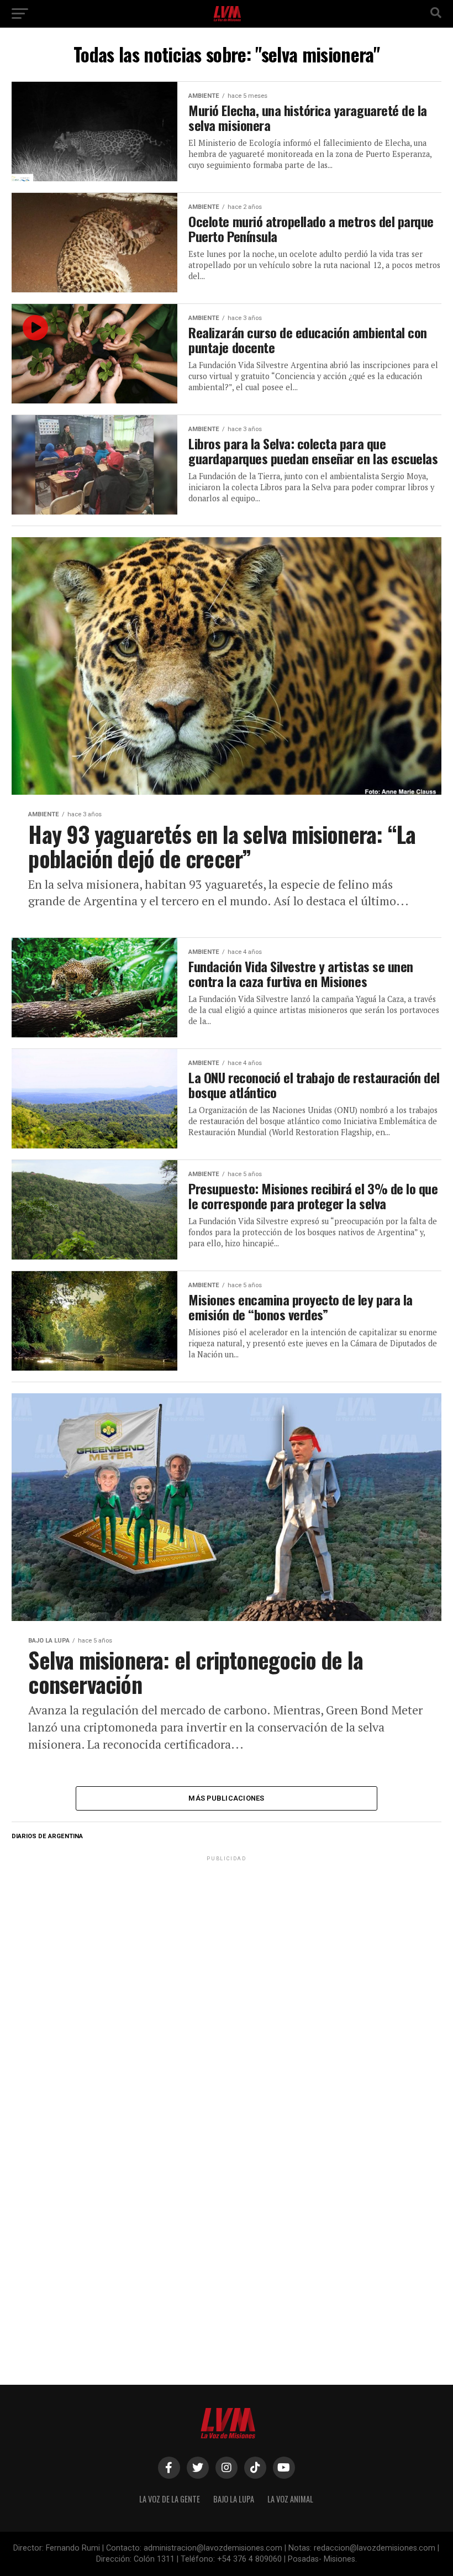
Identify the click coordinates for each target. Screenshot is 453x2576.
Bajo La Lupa (234, 2499)
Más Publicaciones (226, 1798)
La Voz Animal (290, 2499)
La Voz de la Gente (170, 2499)
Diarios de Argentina (47, 1836)
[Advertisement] (227, 1933)
